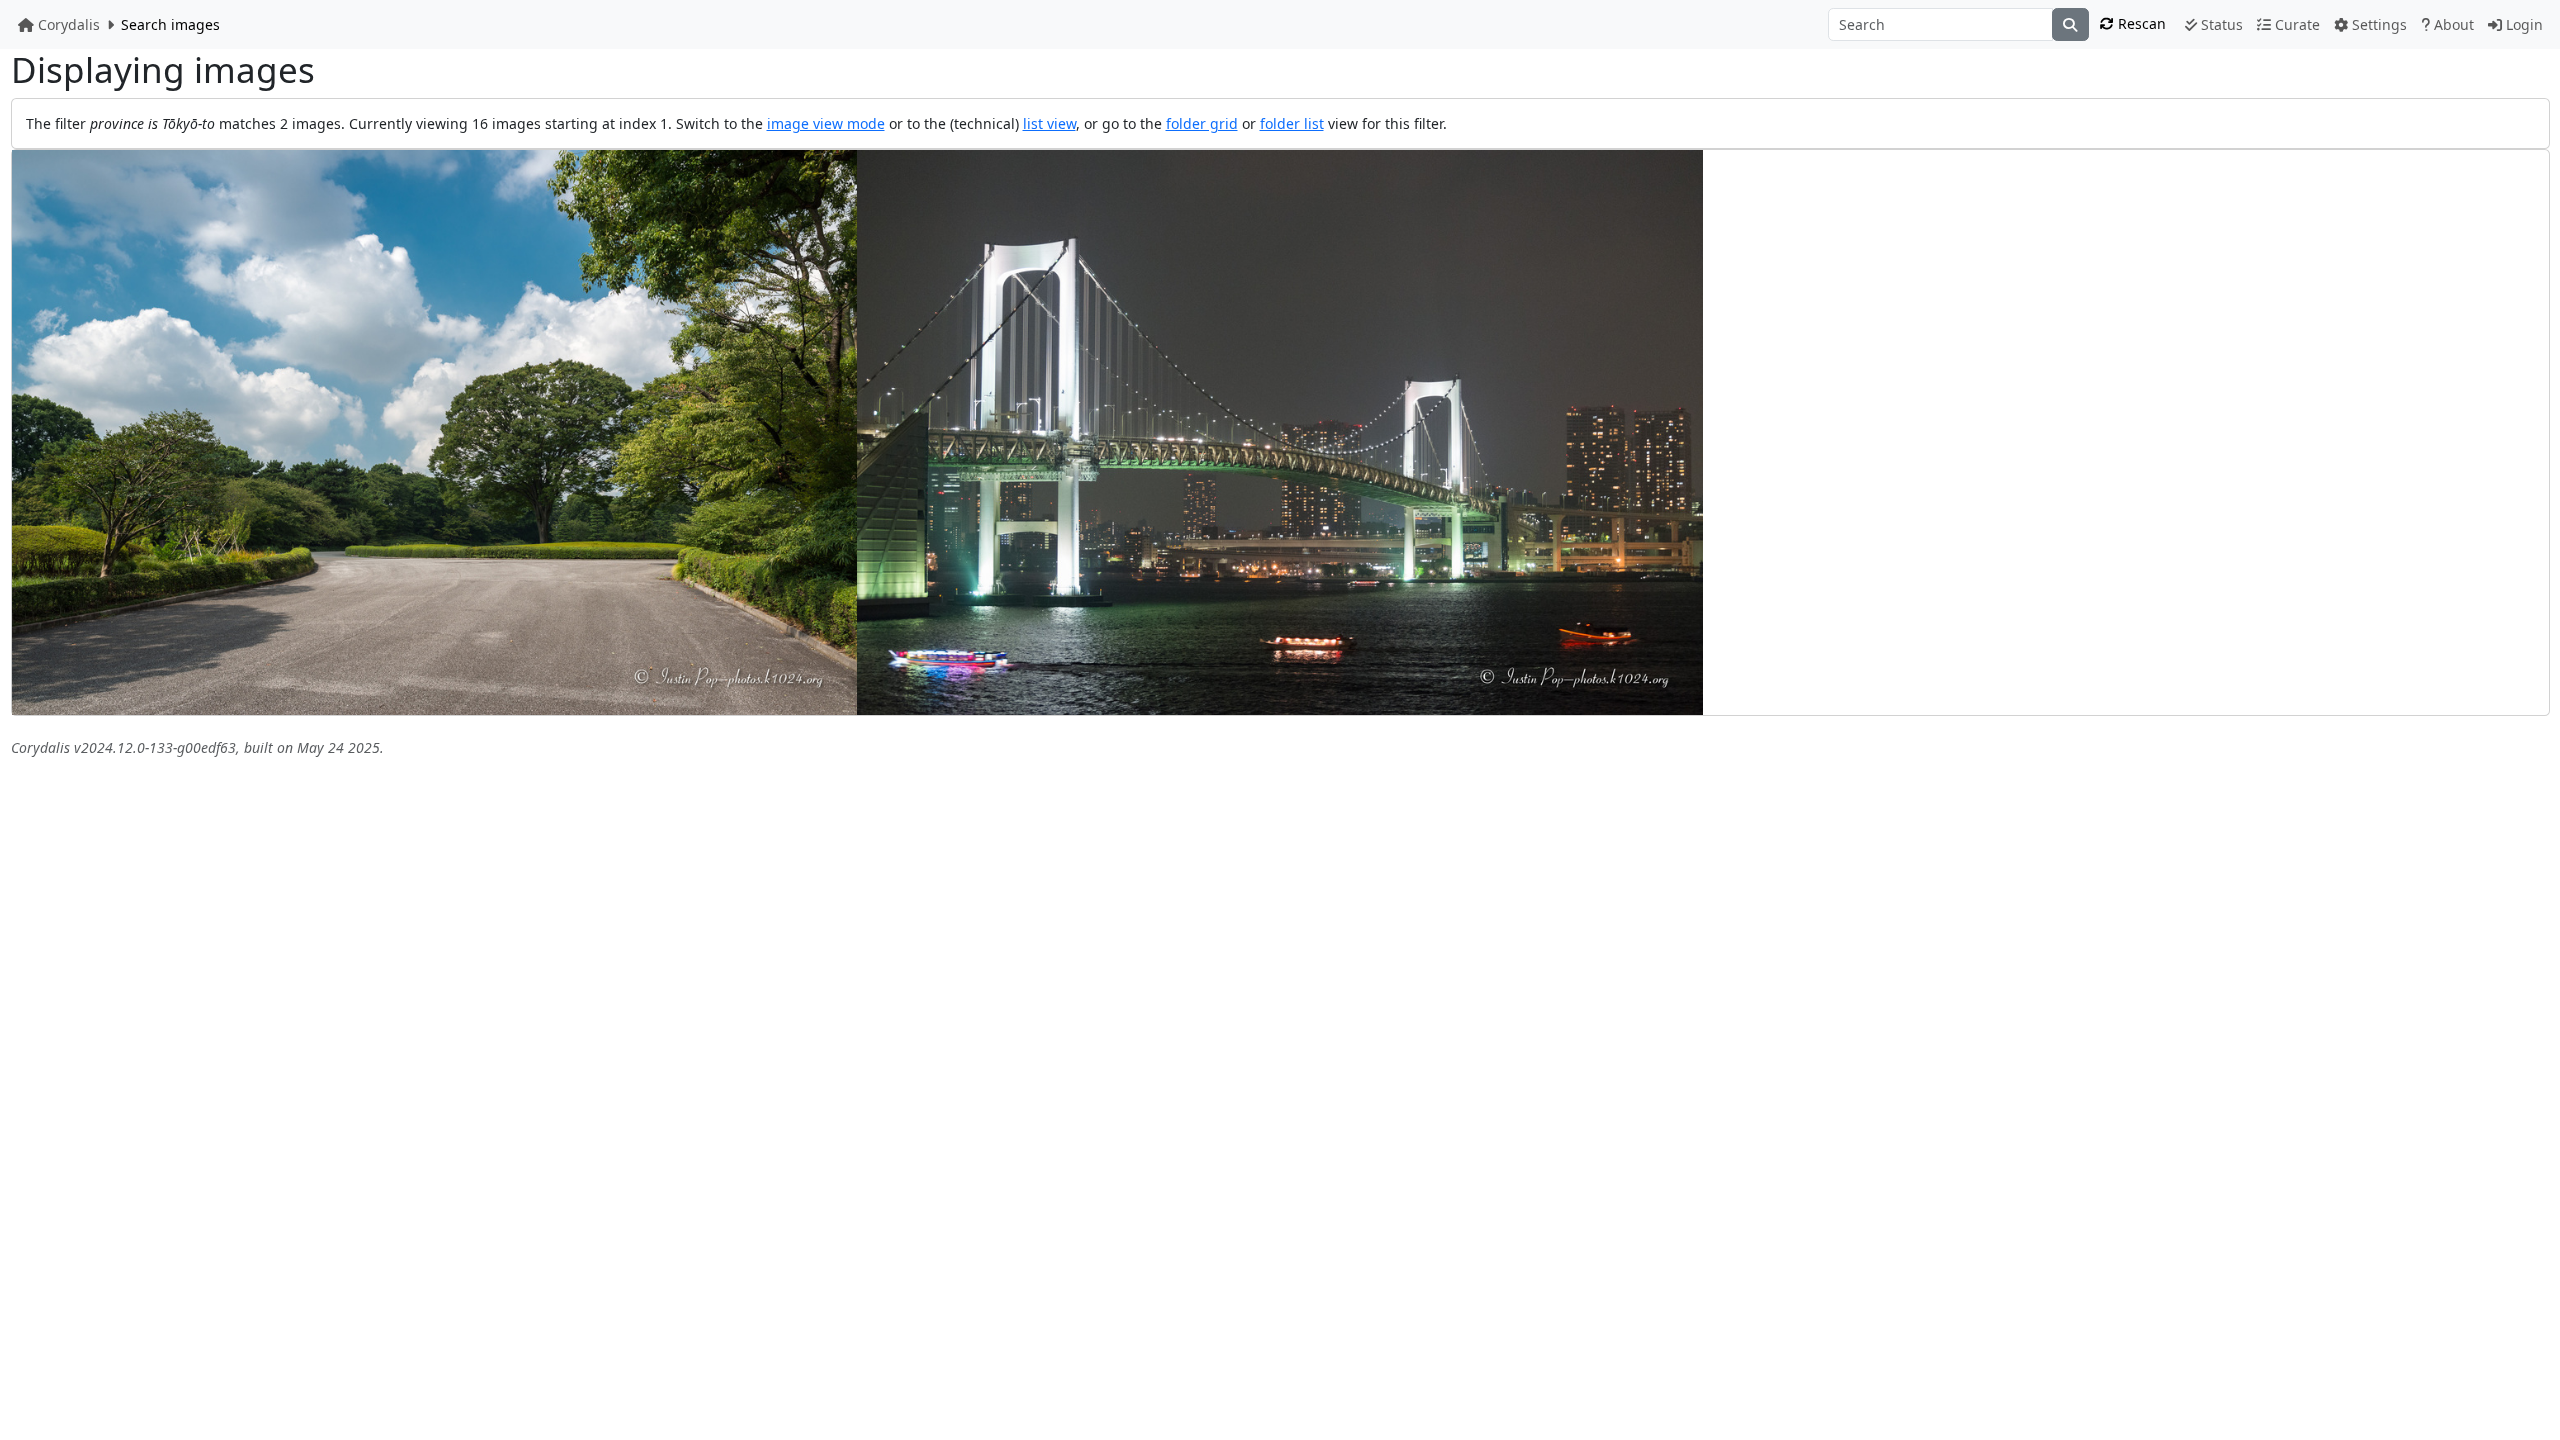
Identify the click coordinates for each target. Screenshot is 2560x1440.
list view (1049, 123)
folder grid (1202, 123)
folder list (1292, 123)
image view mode (826, 123)
